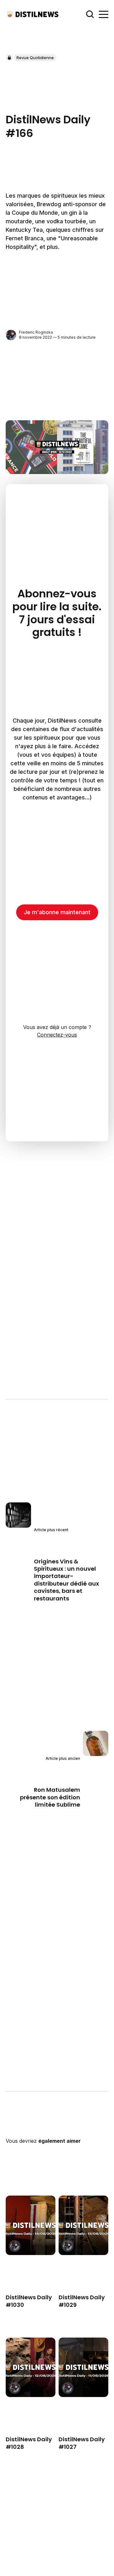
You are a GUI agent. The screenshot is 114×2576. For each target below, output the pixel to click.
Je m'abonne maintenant (57, 912)
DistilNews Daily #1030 (29, 2301)
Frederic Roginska (36, 332)
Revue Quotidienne (35, 58)
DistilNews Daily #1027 (82, 2443)
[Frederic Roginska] (11, 335)
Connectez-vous (57, 1035)
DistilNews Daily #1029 (82, 2301)
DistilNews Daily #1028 (29, 2443)
